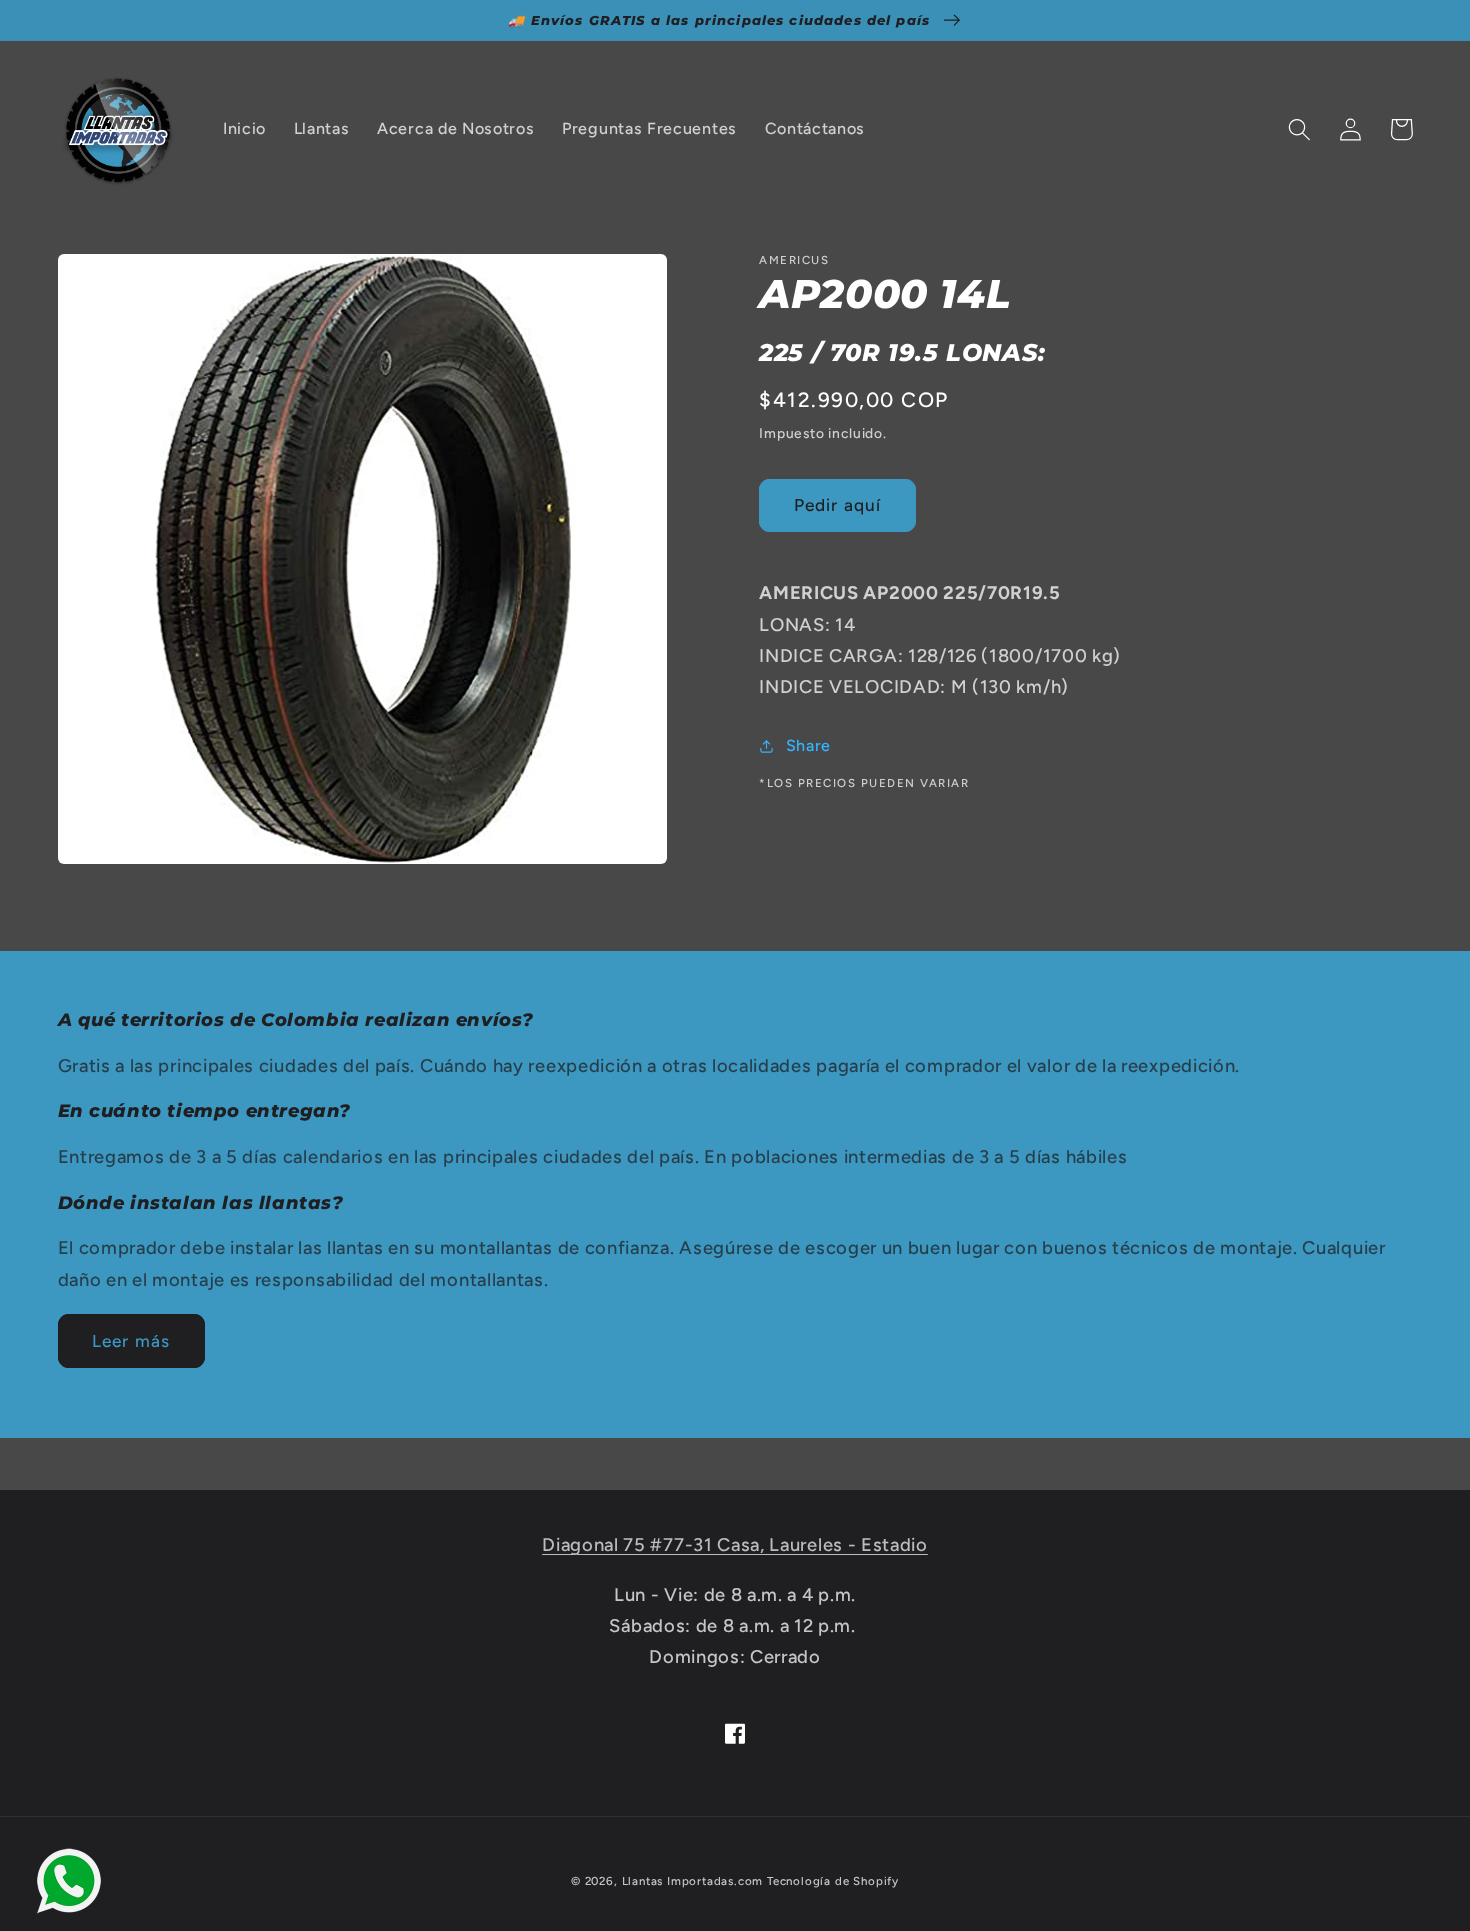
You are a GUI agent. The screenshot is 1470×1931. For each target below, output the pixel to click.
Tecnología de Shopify (833, 1881)
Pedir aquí (838, 505)
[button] (1300, 129)
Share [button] (808, 745)
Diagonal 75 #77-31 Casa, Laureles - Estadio (735, 1545)
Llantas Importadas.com (693, 1881)
